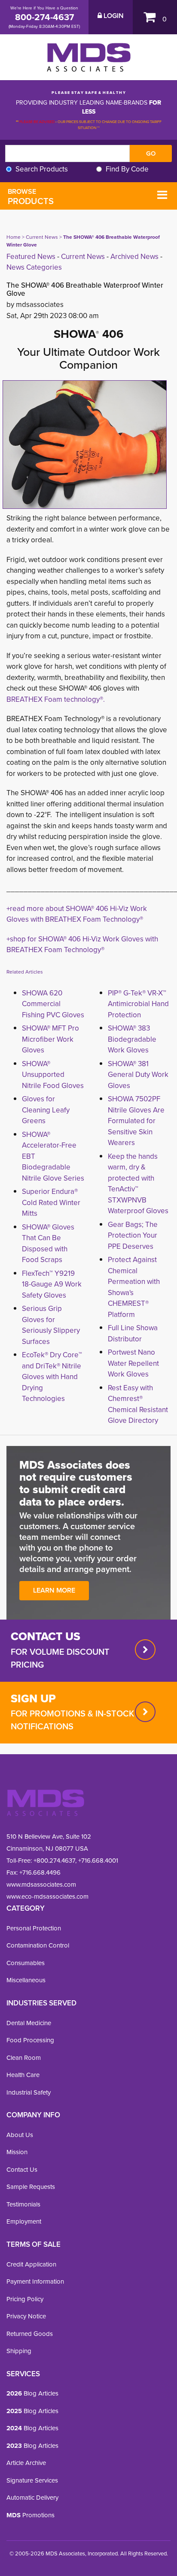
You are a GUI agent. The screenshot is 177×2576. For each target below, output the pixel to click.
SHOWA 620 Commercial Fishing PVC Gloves (53, 1004)
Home (14, 237)
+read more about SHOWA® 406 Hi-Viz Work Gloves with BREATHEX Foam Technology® (77, 914)
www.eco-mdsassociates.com (47, 1897)
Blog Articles (32, 2393)
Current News (42, 237)
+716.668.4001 (98, 1861)
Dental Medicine (29, 2023)
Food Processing (30, 2040)
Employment (24, 2221)
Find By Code (127, 169)
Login (113, 16)
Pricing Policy (25, 2299)
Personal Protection (34, 1928)
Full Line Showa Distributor (133, 1333)
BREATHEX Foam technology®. (56, 699)
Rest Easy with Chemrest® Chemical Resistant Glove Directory (138, 1404)
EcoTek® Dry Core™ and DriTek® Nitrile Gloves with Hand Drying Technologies (52, 1377)
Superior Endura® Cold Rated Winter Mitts (51, 1202)
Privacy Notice (26, 2316)
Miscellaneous (26, 1980)
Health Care (23, 2075)
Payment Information (35, 2281)
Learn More (54, 1590)
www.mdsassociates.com (41, 1885)
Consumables (26, 1963)
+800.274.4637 (53, 1861)
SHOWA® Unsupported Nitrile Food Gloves (53, 1075)
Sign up (33, 1698)
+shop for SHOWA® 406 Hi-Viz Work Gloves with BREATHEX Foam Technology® (82, 945)
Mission (17, 2152)
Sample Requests (31, 2187)
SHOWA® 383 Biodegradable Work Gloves (132, 1039)
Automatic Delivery (32, 2498)
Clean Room (24, 2058)
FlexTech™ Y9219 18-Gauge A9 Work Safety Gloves (52, 1284)
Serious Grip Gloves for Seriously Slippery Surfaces (51, 1325)
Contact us (46, 1636)
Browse (31, 197)
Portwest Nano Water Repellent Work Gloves (133, 1363)
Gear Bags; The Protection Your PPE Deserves (133, 1235)
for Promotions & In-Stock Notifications (72, 1720)
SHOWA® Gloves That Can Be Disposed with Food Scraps (48, 1244)
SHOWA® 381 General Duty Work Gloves (138, 1075)
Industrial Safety (29, 2092)
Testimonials (23, 2204)
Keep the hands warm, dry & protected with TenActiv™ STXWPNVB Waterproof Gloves (138, 1184)
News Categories (34, 267)
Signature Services (32, 2480)
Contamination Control (38, 1945)
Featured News (31, 257)
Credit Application (31, 2264)
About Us (20, 2135)
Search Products (42, 169)
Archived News (134, 257)
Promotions (31, 2515)
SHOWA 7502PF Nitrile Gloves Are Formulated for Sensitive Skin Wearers (136, 1121)
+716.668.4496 (40, 1873)
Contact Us (22, 2170)
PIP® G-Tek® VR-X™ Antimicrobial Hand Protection (138, 1004)
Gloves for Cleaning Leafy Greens (46, 1110)
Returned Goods (30, 2334)
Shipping (19, 2351)
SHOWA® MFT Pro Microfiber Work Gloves (50, 1039)
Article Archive (26, 2463)
